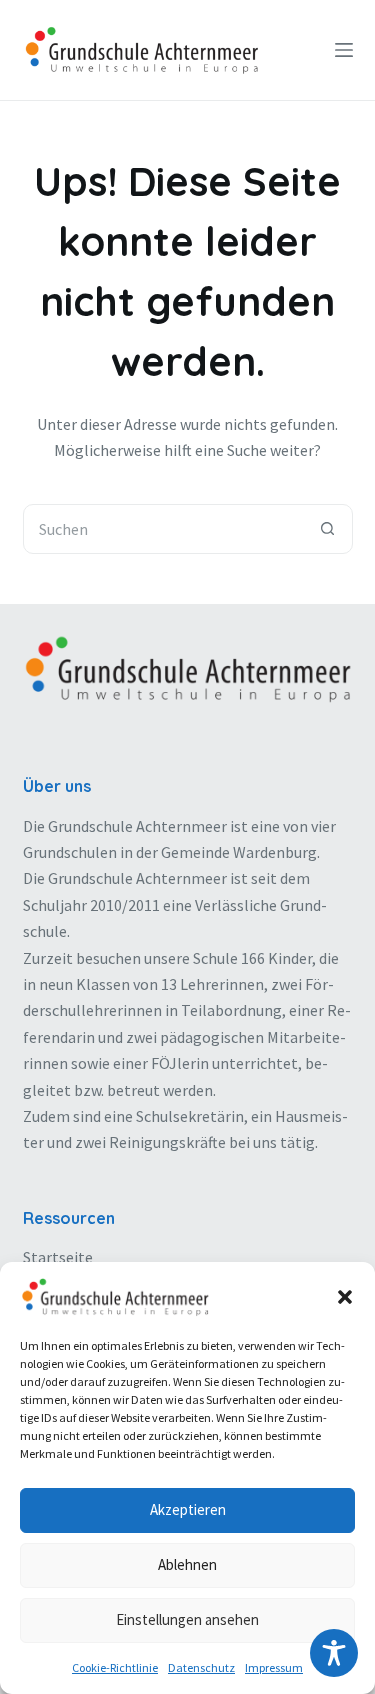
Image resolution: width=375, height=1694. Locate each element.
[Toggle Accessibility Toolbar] (334, 1653)
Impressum (274, 1667)
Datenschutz (201, 1667)
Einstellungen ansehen (187, 1619)
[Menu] (344, 50)
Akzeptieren (188, 1509)
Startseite (58, 1257)
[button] (345, 1297)
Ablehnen (187, 1564)
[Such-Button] (328, 529)
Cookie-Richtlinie (115, 1667)
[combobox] (164, 529)
